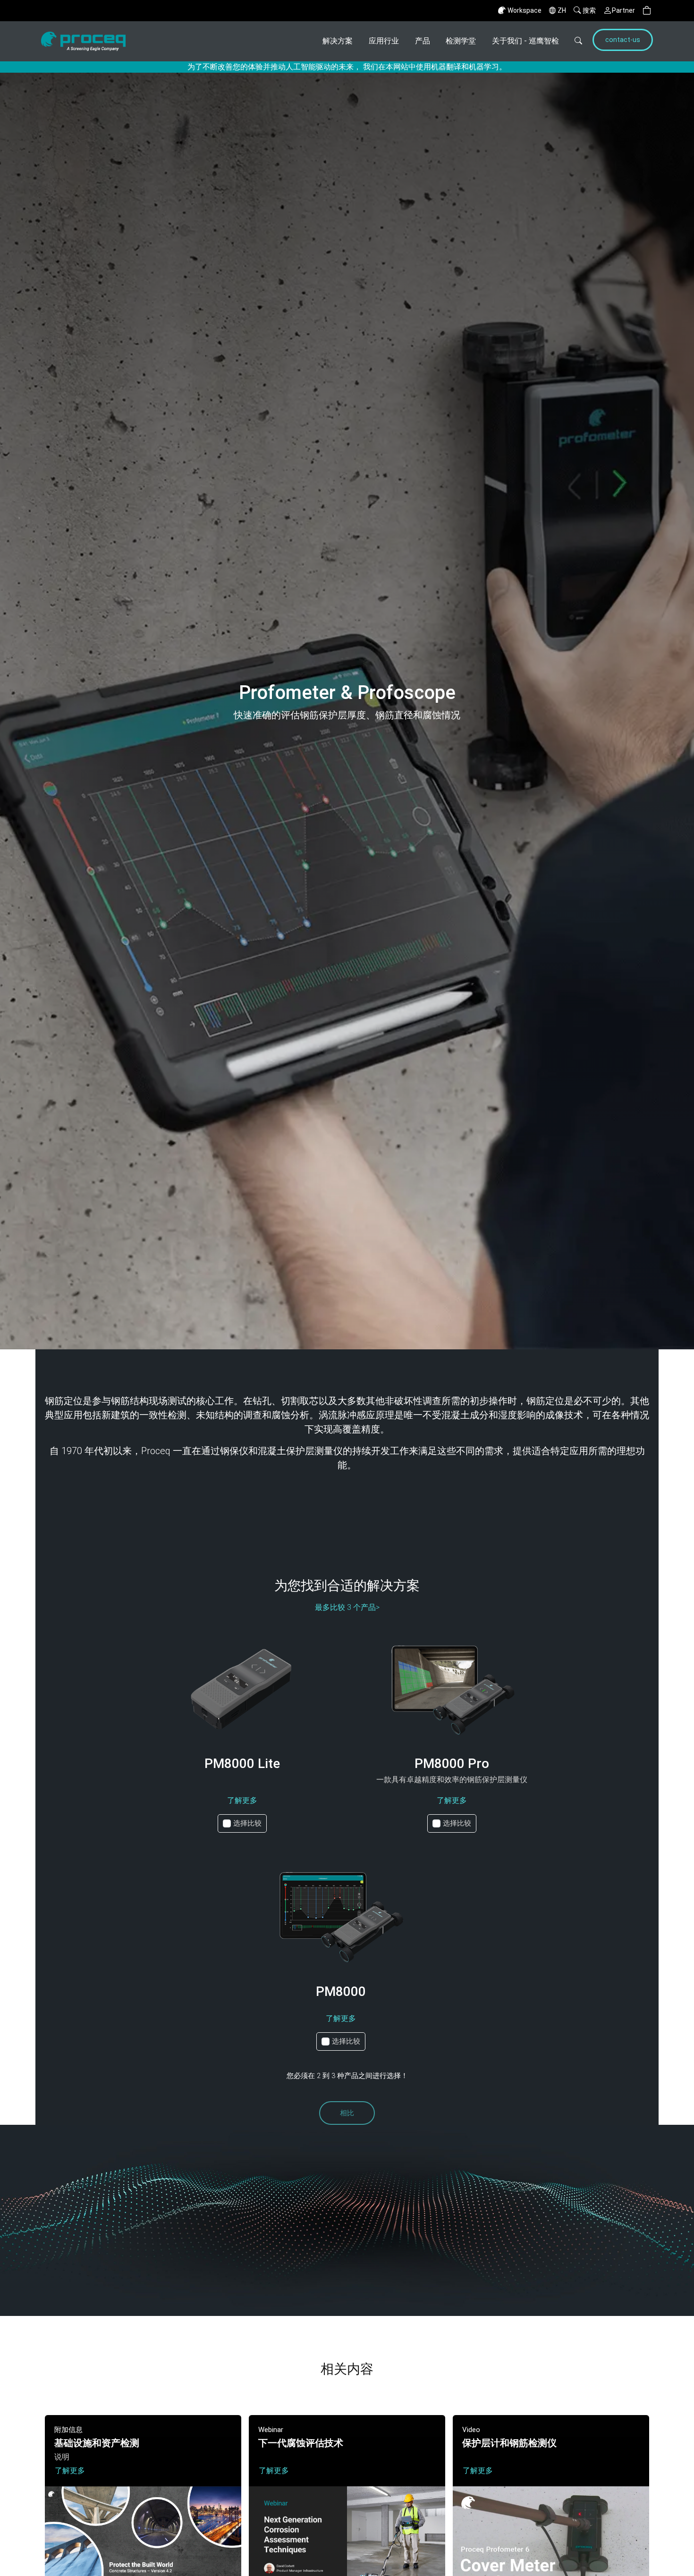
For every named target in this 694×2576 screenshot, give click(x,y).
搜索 (589, 10)
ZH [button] (562, 10)
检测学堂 (461, 41)
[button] (647, 11)
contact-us (623, 40)
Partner (623, 10)
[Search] (575, 41)
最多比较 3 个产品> (347, 1607)
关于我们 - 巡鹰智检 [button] (525, 41)
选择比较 (247, 1823)
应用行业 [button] (384, 41)
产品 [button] (423, 41)
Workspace (525, 10)
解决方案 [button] (338, 41)
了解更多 (242, 1800)
